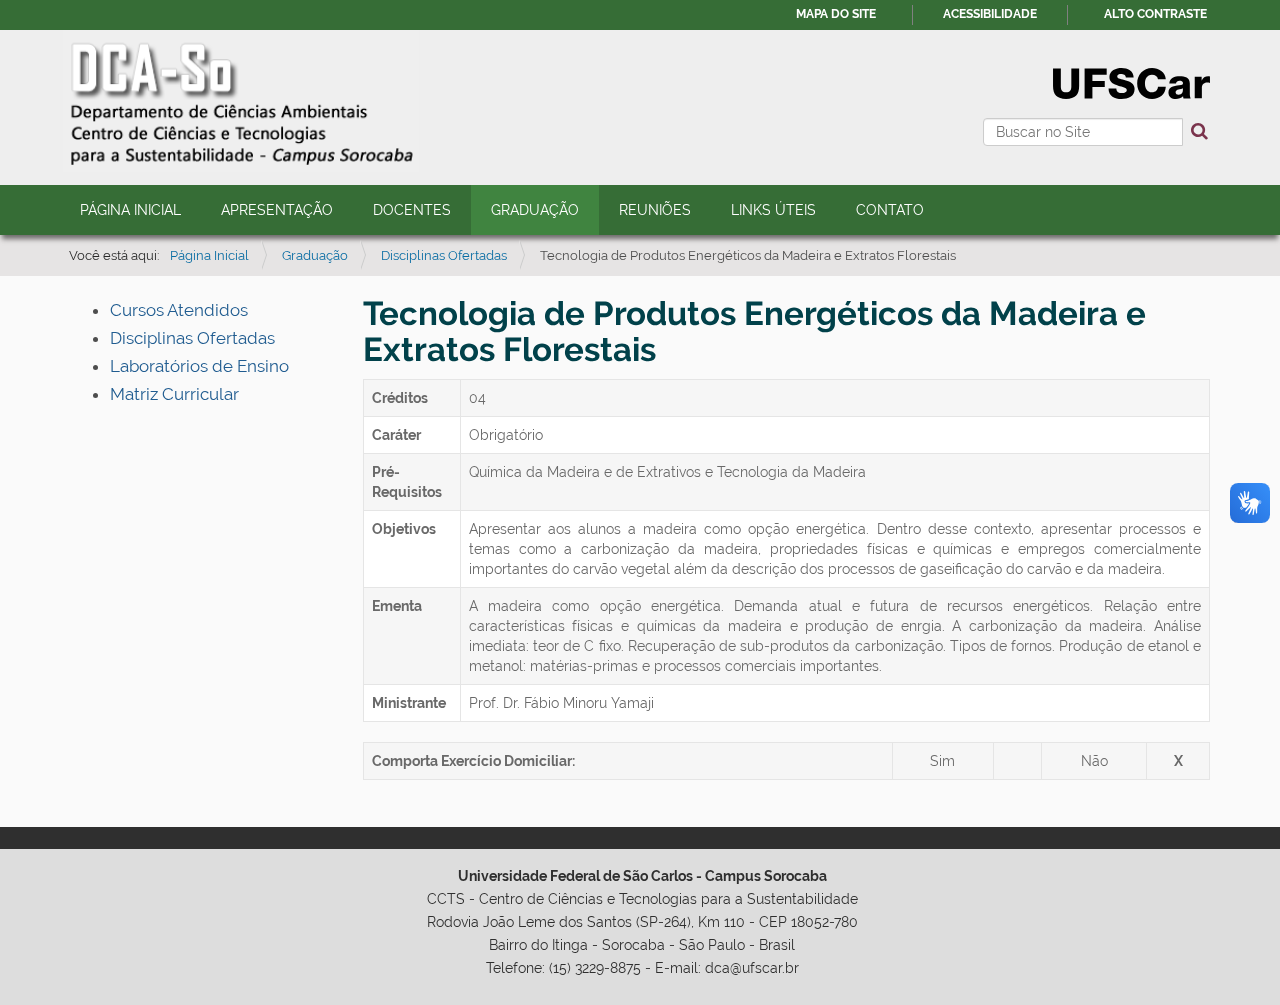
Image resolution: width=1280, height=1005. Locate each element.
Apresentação (277, 210)
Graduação (535, 210)
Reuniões (655, 210)
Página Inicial (130, 210)
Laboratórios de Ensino (199, 366)
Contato (890, 210)
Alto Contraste (1155, 14)
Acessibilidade (990, 14)
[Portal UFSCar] (1131, 82)
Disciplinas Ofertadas (444, 255)
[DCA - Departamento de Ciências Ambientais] (241, 97)
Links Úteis (773, 210)
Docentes (412, 210)
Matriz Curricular (174, 394)
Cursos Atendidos (179, 310)
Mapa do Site (836, 14)
